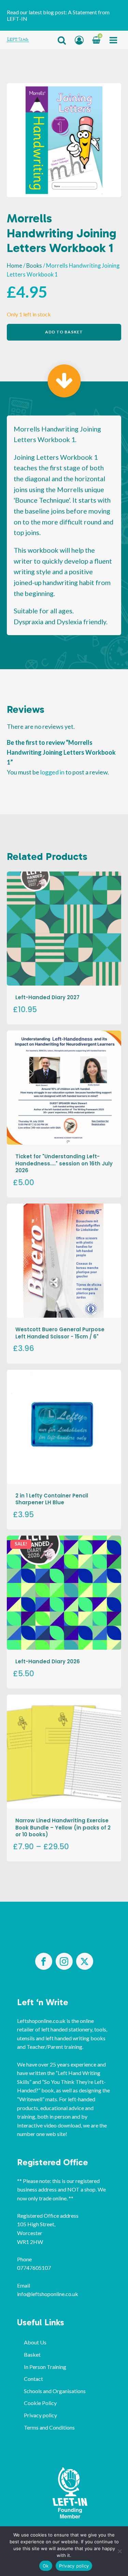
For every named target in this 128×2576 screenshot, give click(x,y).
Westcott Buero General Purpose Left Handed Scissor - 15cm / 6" (60, 1333)
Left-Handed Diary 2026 (48, 1661)
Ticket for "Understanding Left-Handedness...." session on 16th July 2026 (64, 1163)
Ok (46, 2566)
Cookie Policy (40, 2403)
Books (34, 266)
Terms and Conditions (49, 2427)
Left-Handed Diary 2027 (47, 997)
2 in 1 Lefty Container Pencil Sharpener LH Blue (52, 1499)
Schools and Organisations (55, 2391)
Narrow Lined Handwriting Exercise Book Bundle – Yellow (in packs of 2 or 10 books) (63, 1827)
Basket (32, 2354)
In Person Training (45, 2367)
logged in (52, 772)
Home (15, 266)
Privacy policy (40, 2415)
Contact (33, 2379)
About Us (35, 2342)
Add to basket (64, 332)
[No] (119, 2551)
